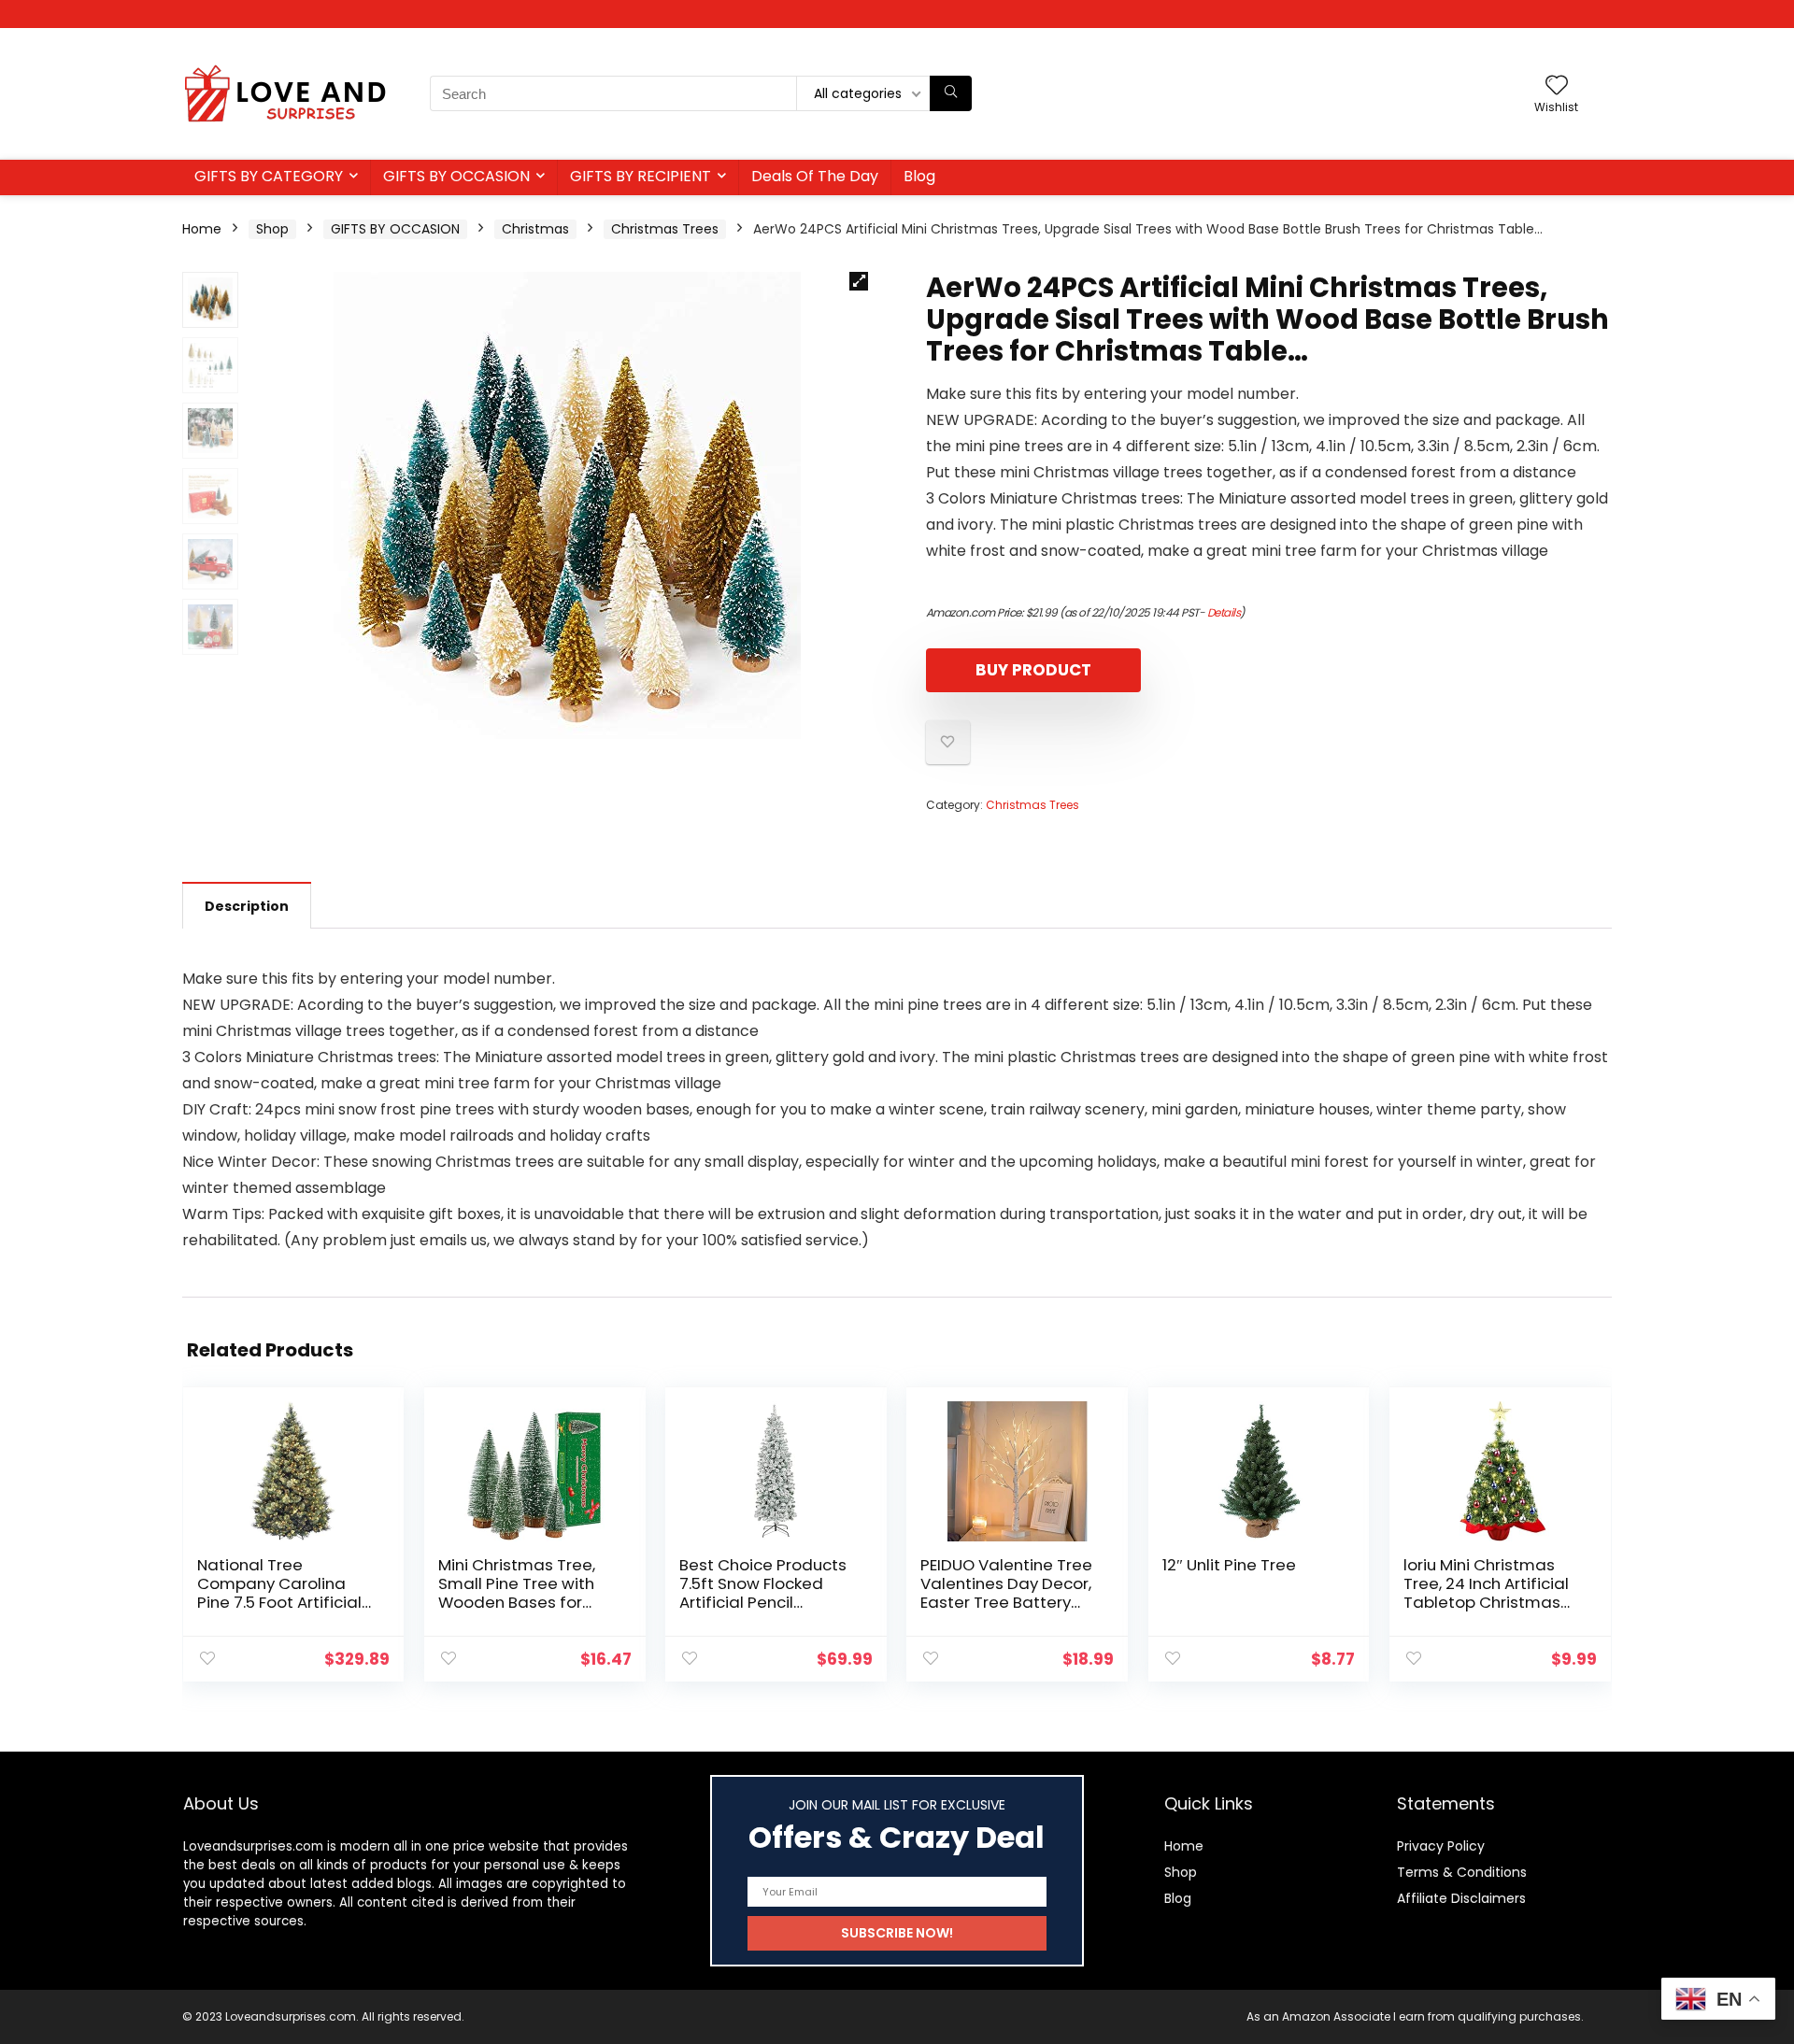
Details (1224, 612)
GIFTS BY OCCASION (456, 176)
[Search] (951, 93)
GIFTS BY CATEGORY (269, 176)
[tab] (247, 905)
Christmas (535, 229)
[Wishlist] (1557, 86)
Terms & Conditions (1462, 1872)
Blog (919, 176)
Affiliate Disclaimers (1461, 1898)
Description (247, 906)
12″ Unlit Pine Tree (1229, 1565)
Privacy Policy (1441, 1846)
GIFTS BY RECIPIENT (641, 176)
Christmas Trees (665, 229)
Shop (272, 229)
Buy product (1033, 670)
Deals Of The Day (815, 176)
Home (202, 229)
